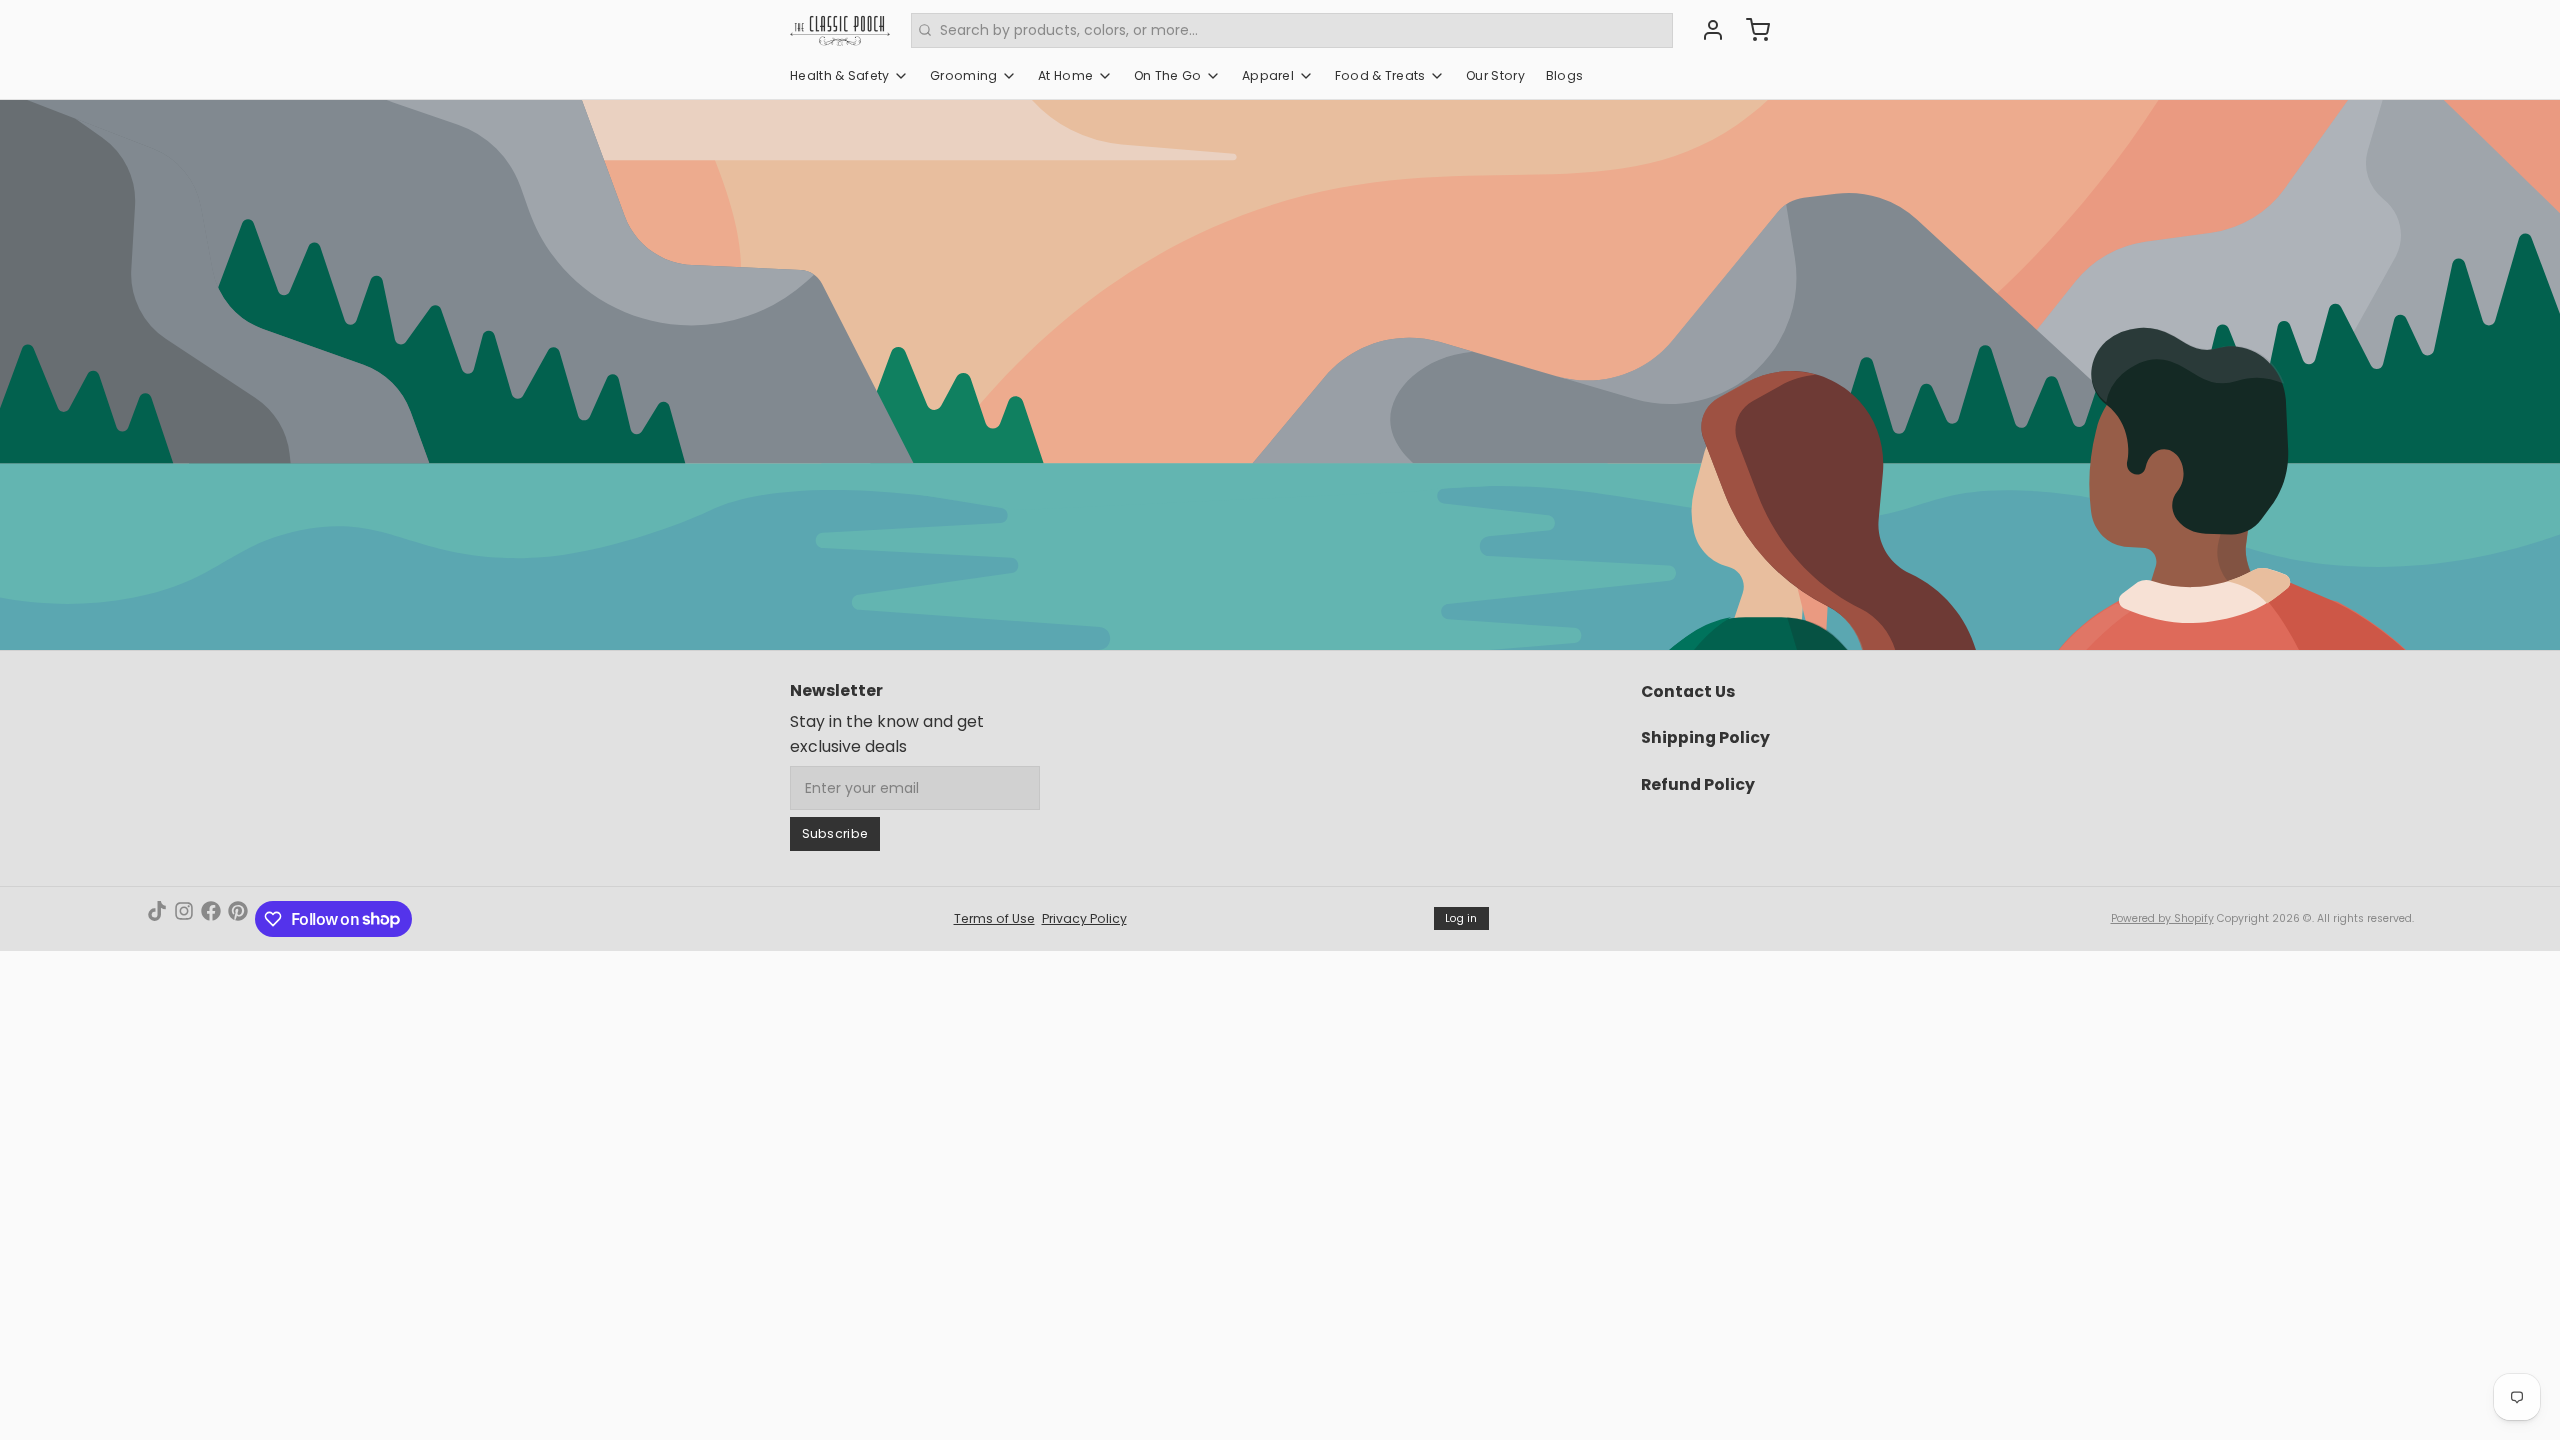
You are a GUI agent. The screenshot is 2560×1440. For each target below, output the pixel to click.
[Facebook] (211, 919)
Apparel (1268, 75)
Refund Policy (1698, 784)
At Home (1065, 75)
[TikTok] (157, 919)
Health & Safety (840, 75)
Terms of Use (994, 918)
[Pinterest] (238, 919)
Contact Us (1688, 691)
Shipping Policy (1705, 737)
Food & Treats (1380, 75)
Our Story (1495, 75)
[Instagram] (184, 919)
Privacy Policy (1084, 918)
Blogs (1565, 75)
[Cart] (1751, 30)
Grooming (963, 75)
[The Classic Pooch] (840, 30)
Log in (1461, 918)
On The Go (1168, 75)
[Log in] (1706, 30)
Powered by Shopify (2162, 918)
